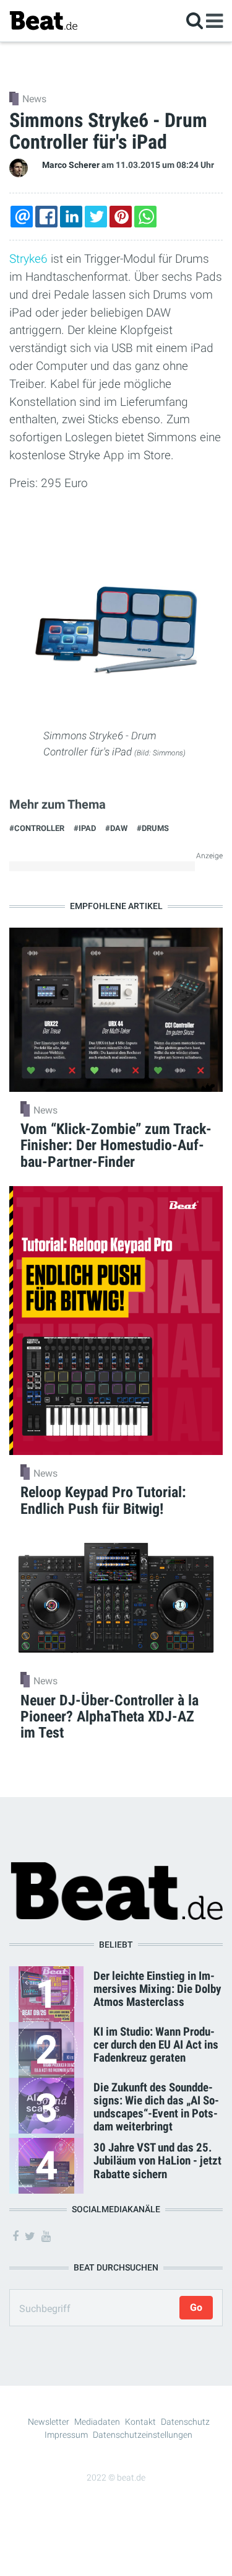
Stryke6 (28, 259)
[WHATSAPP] (145, 217)
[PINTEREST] (121, 217)
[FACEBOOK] (46, 217)
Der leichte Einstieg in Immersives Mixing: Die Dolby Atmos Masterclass (157, 1989)
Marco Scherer (71, 165)
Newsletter (49, 2422)
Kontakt (140, 2422)
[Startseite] (43, 20)
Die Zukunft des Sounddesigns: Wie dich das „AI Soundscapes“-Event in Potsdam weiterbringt (156, 2107)
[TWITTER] (96, 217)
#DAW (116, 828)
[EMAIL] (22, 217)
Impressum (66, 2435)
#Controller (37, 828)
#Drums (153, 828)
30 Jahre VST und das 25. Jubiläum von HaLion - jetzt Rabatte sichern (157, 2161)
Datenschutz (185, 2422)
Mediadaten (97, 2422)
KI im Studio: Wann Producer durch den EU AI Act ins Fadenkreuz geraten (156, 2045)
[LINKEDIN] (71, 217)
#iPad (85, 828)
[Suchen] (195, 20)
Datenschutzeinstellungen (143, 2435)
